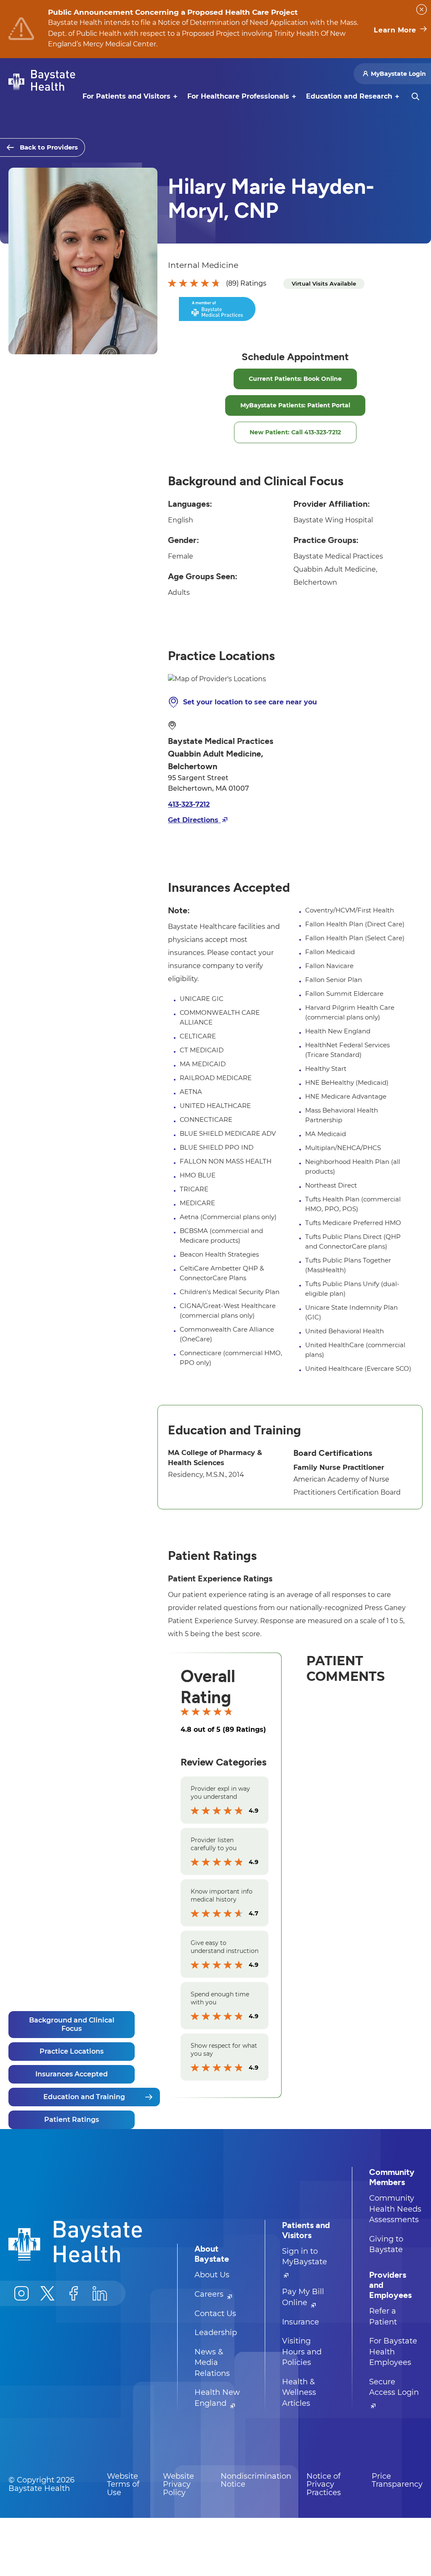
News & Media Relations (212, 2363)
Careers (210, 2294)
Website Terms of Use (123, 2484)
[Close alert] (422, 9)
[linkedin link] (100, 2293)
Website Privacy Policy (178, 2484)
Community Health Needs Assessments (395, 2209)
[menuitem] (126, 96)
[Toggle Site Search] (415, 96)
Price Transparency (397, 2480)
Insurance (301, 2322)
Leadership (216, 2333)
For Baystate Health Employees (393, 2352)
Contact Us (215, 2314)
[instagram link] (21, 2293)
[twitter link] (48, 2293)
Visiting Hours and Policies (302, 2352)
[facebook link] (74, 2293)
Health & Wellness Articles (299, 2393)
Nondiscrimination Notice (256, 2480)
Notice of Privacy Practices (324, 2484)
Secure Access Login (394, 2387)
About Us (212, 2275)
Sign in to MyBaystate (305, 2257)
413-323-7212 (189, 804)
